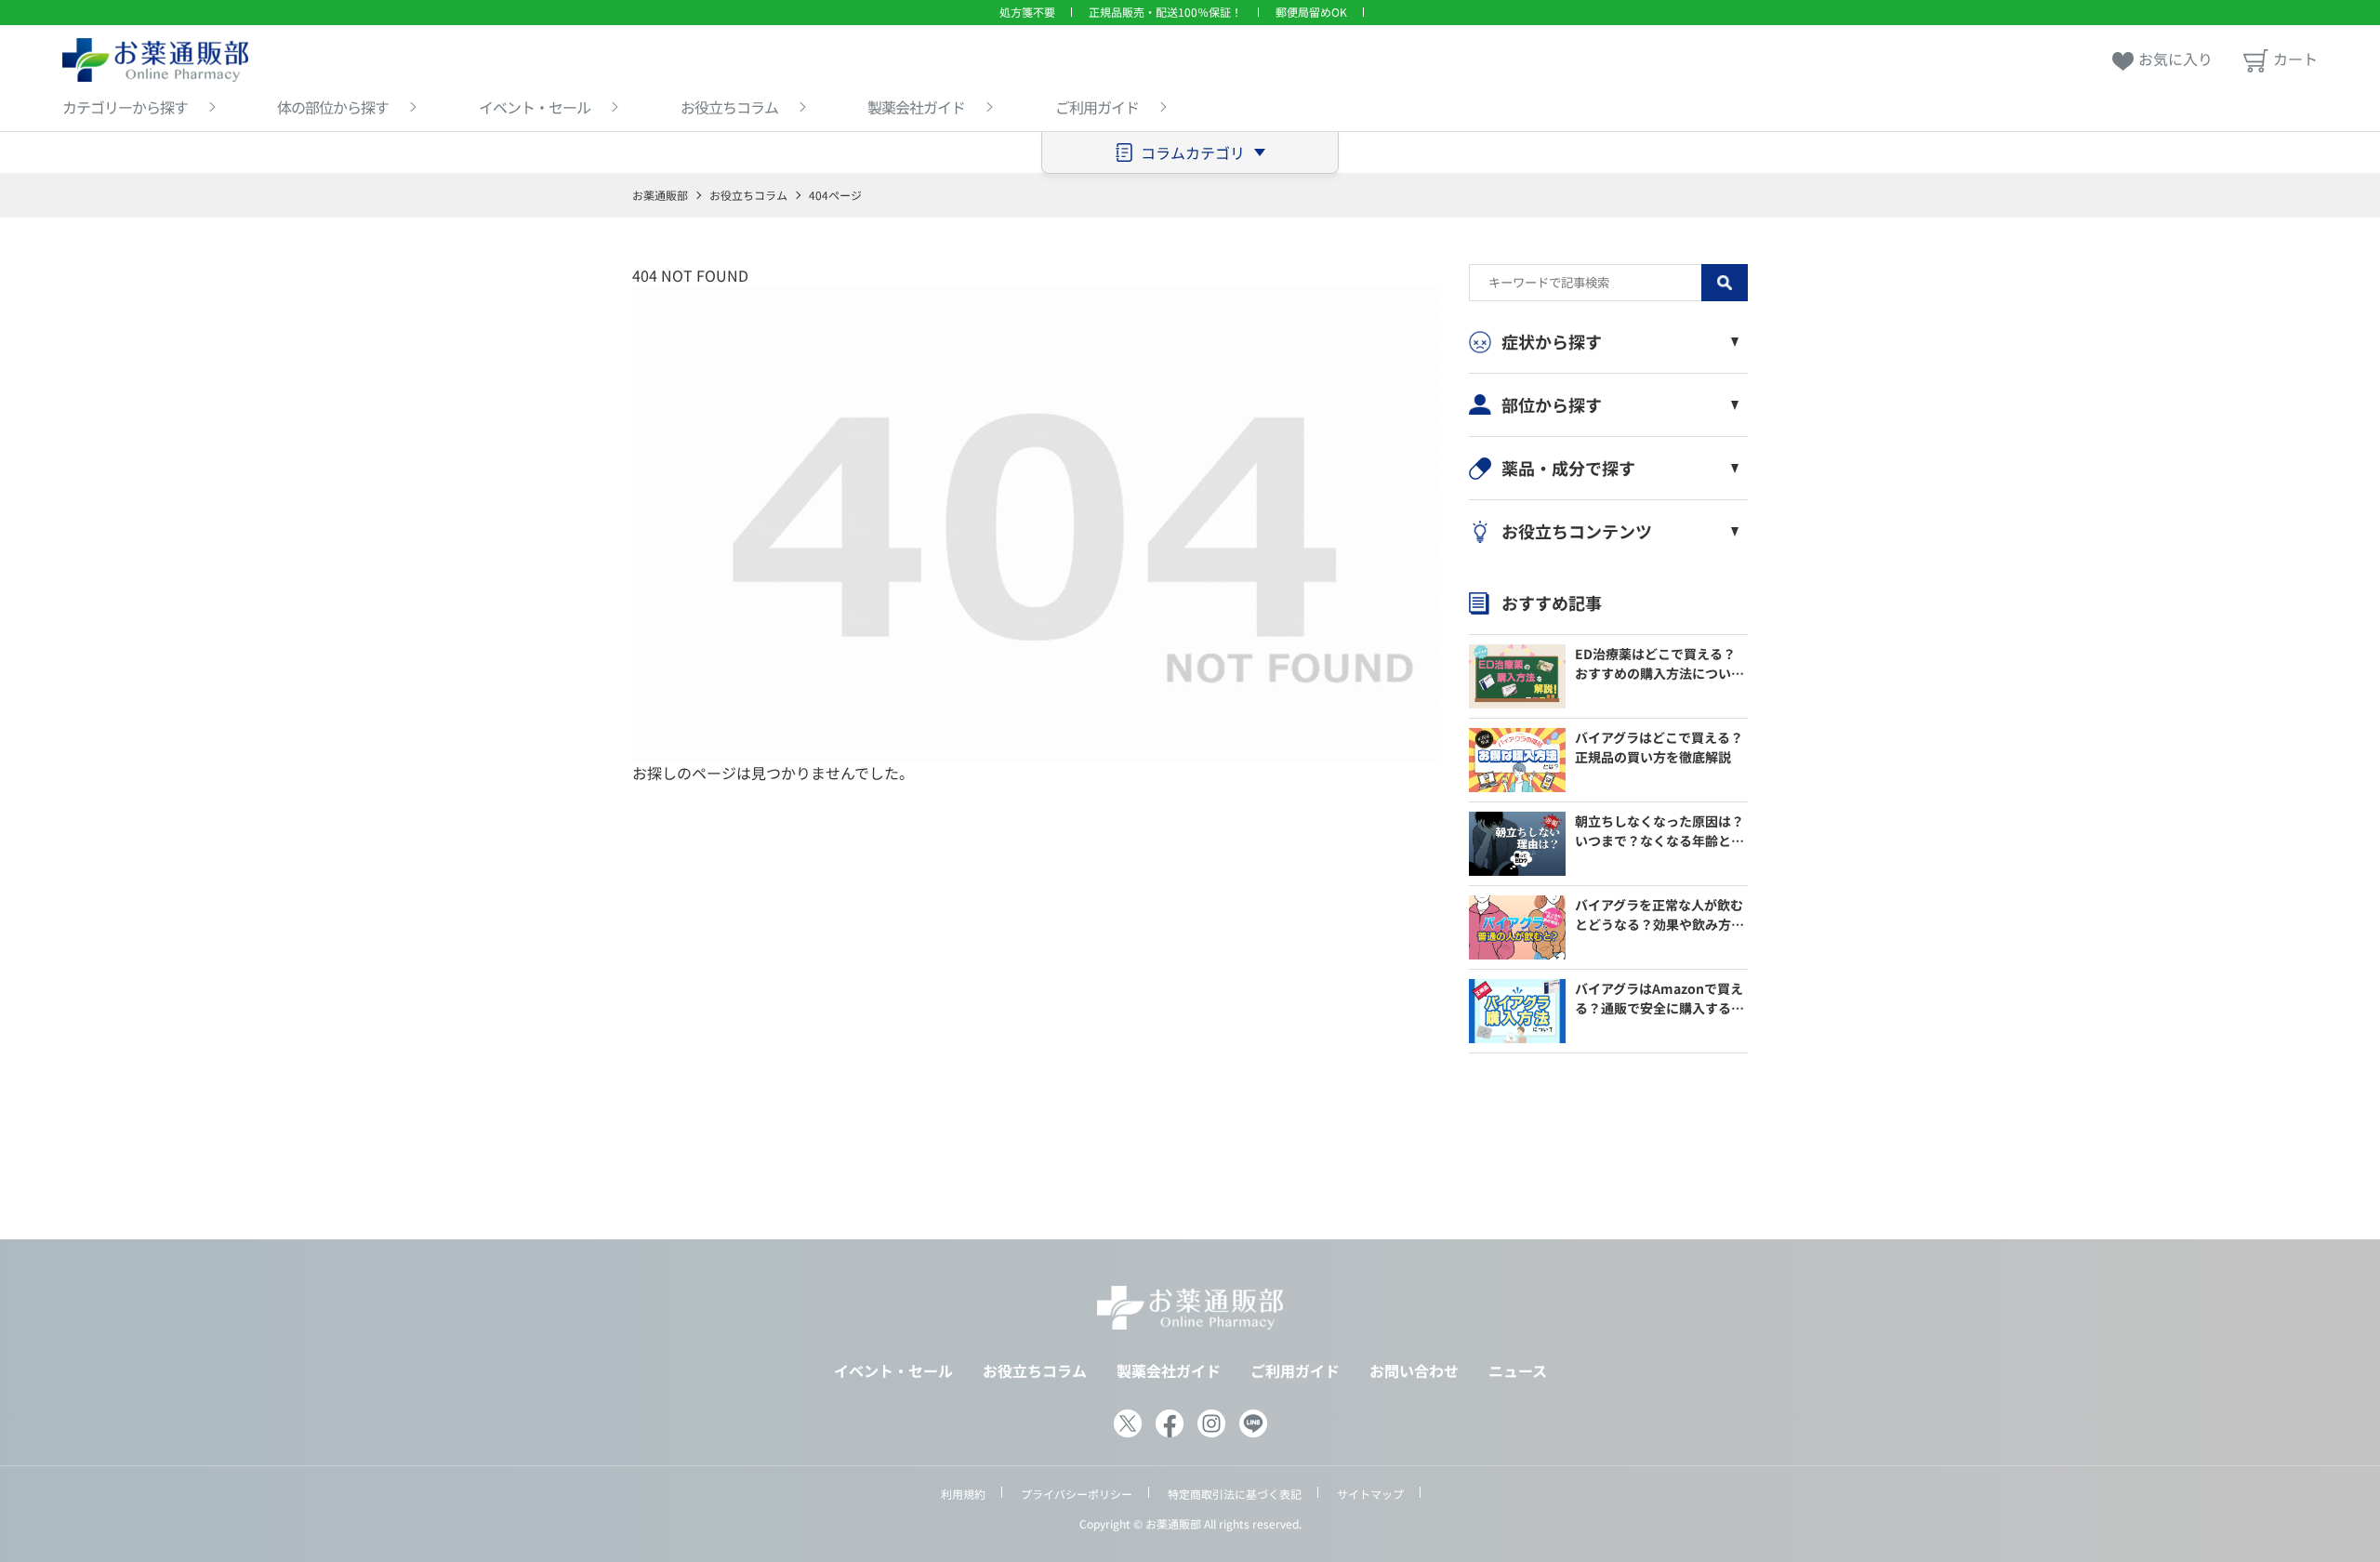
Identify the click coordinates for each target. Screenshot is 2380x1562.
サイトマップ (1370, 1494)
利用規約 (963, 1494)
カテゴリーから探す (125, 107)
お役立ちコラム (729, 107)
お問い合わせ (1414, 1370)
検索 (1725, 283)
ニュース (1518, 1370)
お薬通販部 (660, 195)
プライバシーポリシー (1077, 1494)
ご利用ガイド (1097, 107)
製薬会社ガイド (916, 107)
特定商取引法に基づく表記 (1235, 1494)
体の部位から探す (333, 107)
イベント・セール (535, 107)
